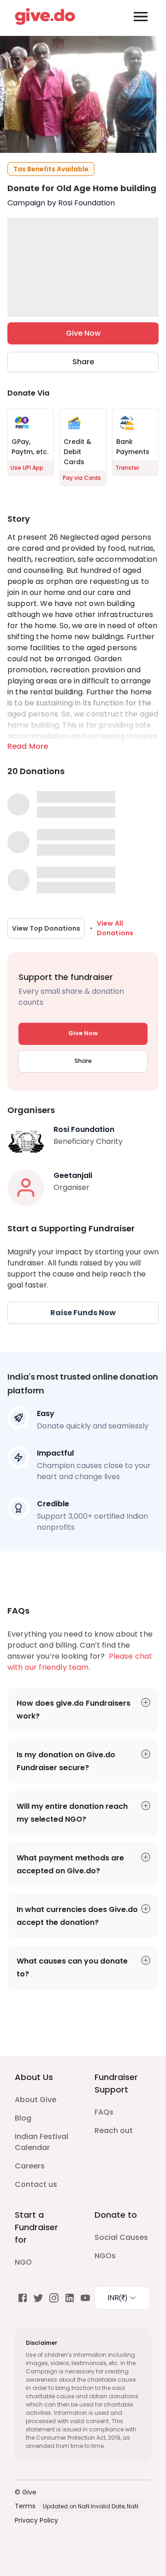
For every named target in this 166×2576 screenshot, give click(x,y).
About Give (36, 2100)
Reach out (114, 2130)
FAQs (104, 2112)
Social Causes (121, 2237)
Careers (30, 2166)
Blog (23, 2118)
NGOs (105, 2256)
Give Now (83, 333)
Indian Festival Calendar (41, 2142)
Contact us (36, 2184)
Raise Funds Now (83, 1313)
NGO (23, 2262)
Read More (28, 746)
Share (83, 362)
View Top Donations (46, 928)
